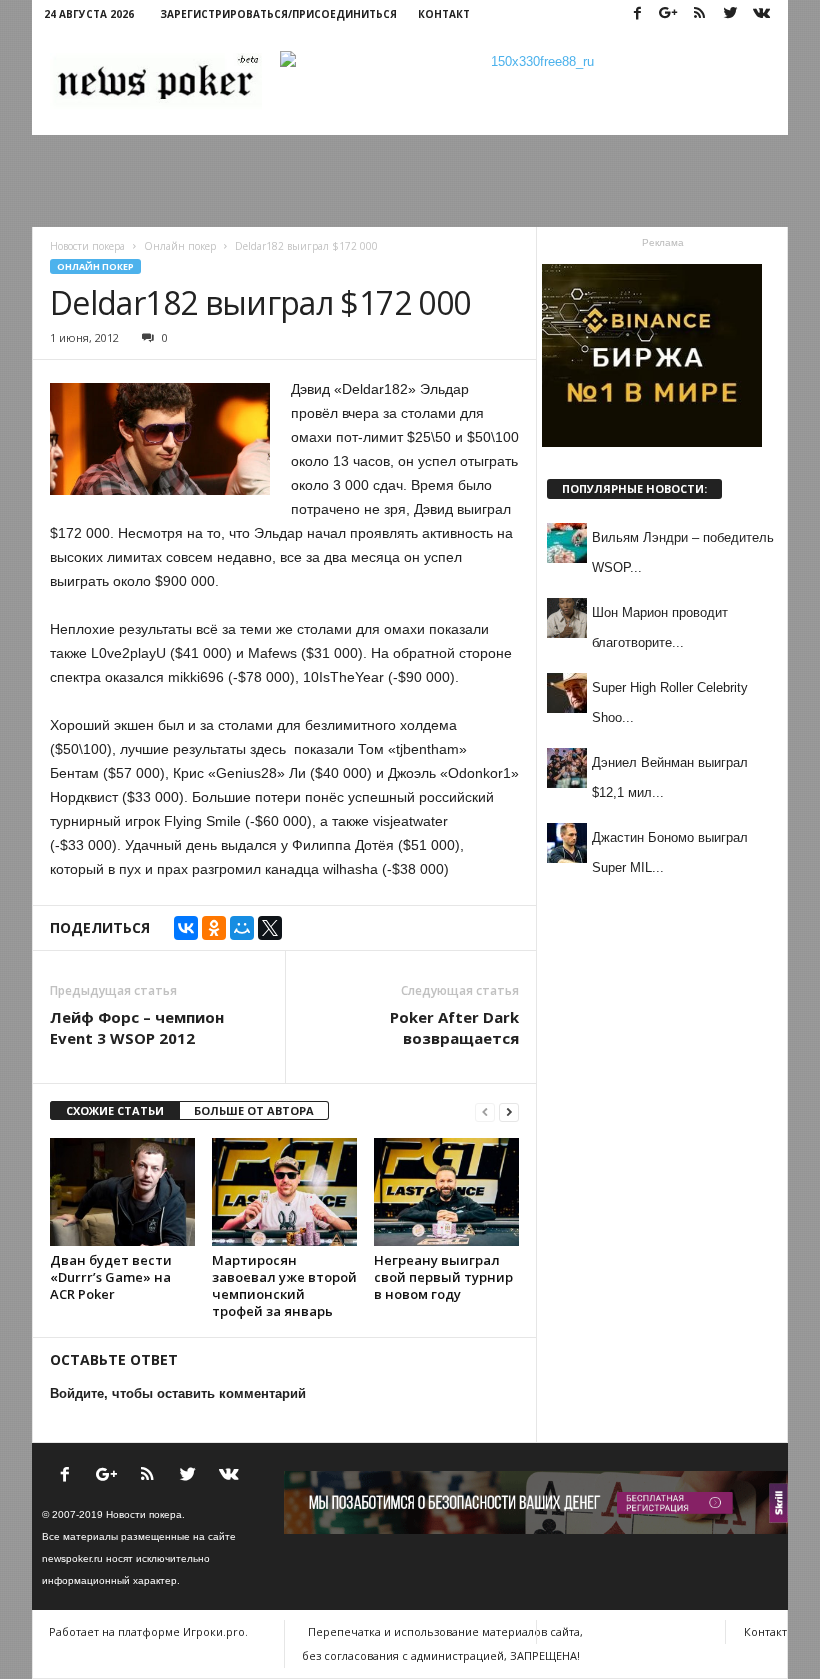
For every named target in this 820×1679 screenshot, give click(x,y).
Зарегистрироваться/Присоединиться (278, 14)
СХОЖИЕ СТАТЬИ (115, 1110)
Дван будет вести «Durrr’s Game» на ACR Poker (111, 1277)
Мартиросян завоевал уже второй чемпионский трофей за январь (284, 1285)
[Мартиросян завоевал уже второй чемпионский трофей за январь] (284, 1192)
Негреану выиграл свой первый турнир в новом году (443, 1277)
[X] (270, 928)
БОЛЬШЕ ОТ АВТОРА (254, 1110)
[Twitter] (730, 14)
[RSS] (699, 14)
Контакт (444, 14)
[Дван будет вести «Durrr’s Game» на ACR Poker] (122, 1192)
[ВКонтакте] (186, 928)
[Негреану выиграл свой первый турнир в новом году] (446, 1192)
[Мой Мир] (242, 928)
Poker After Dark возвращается (454, 1027)
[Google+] (668, 14)
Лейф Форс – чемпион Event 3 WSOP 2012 (137, 1027)
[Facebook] (637, 14)
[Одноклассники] (214, 928)
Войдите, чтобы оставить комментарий (178, 1393)
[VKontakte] (761, 14)
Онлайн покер (95, 266)
